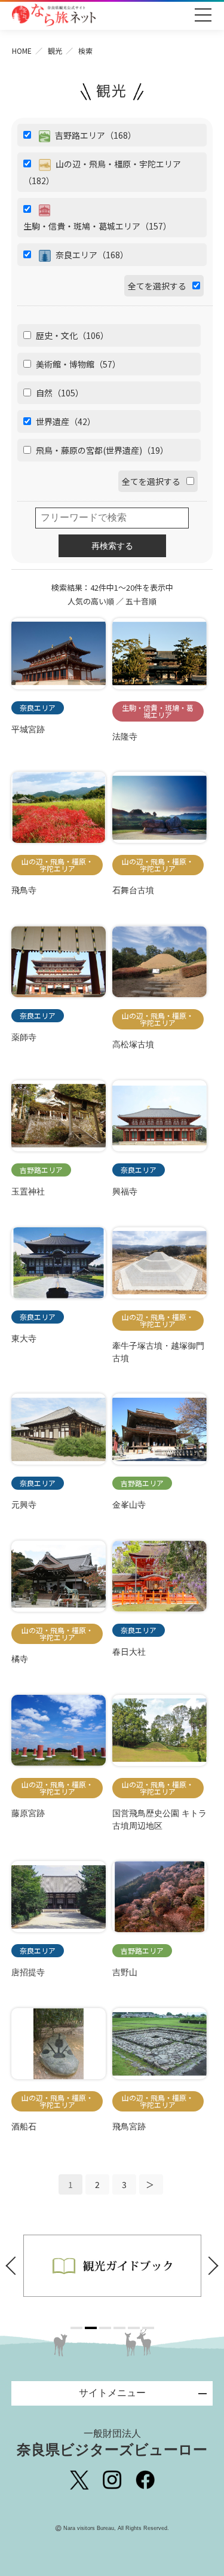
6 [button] (148, 2328)
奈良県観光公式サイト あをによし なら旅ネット (54, 15)
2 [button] (91, 2328)
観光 (55, 51)
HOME (22, 51)
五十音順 (141, 601)
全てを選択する (157, 286)
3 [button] (105, 2328)
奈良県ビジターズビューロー (112, 2443)
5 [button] (134, 2328)
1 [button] (76, 2328)
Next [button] (210, 2266)
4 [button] (119, 2328)
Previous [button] (14, 2266)
